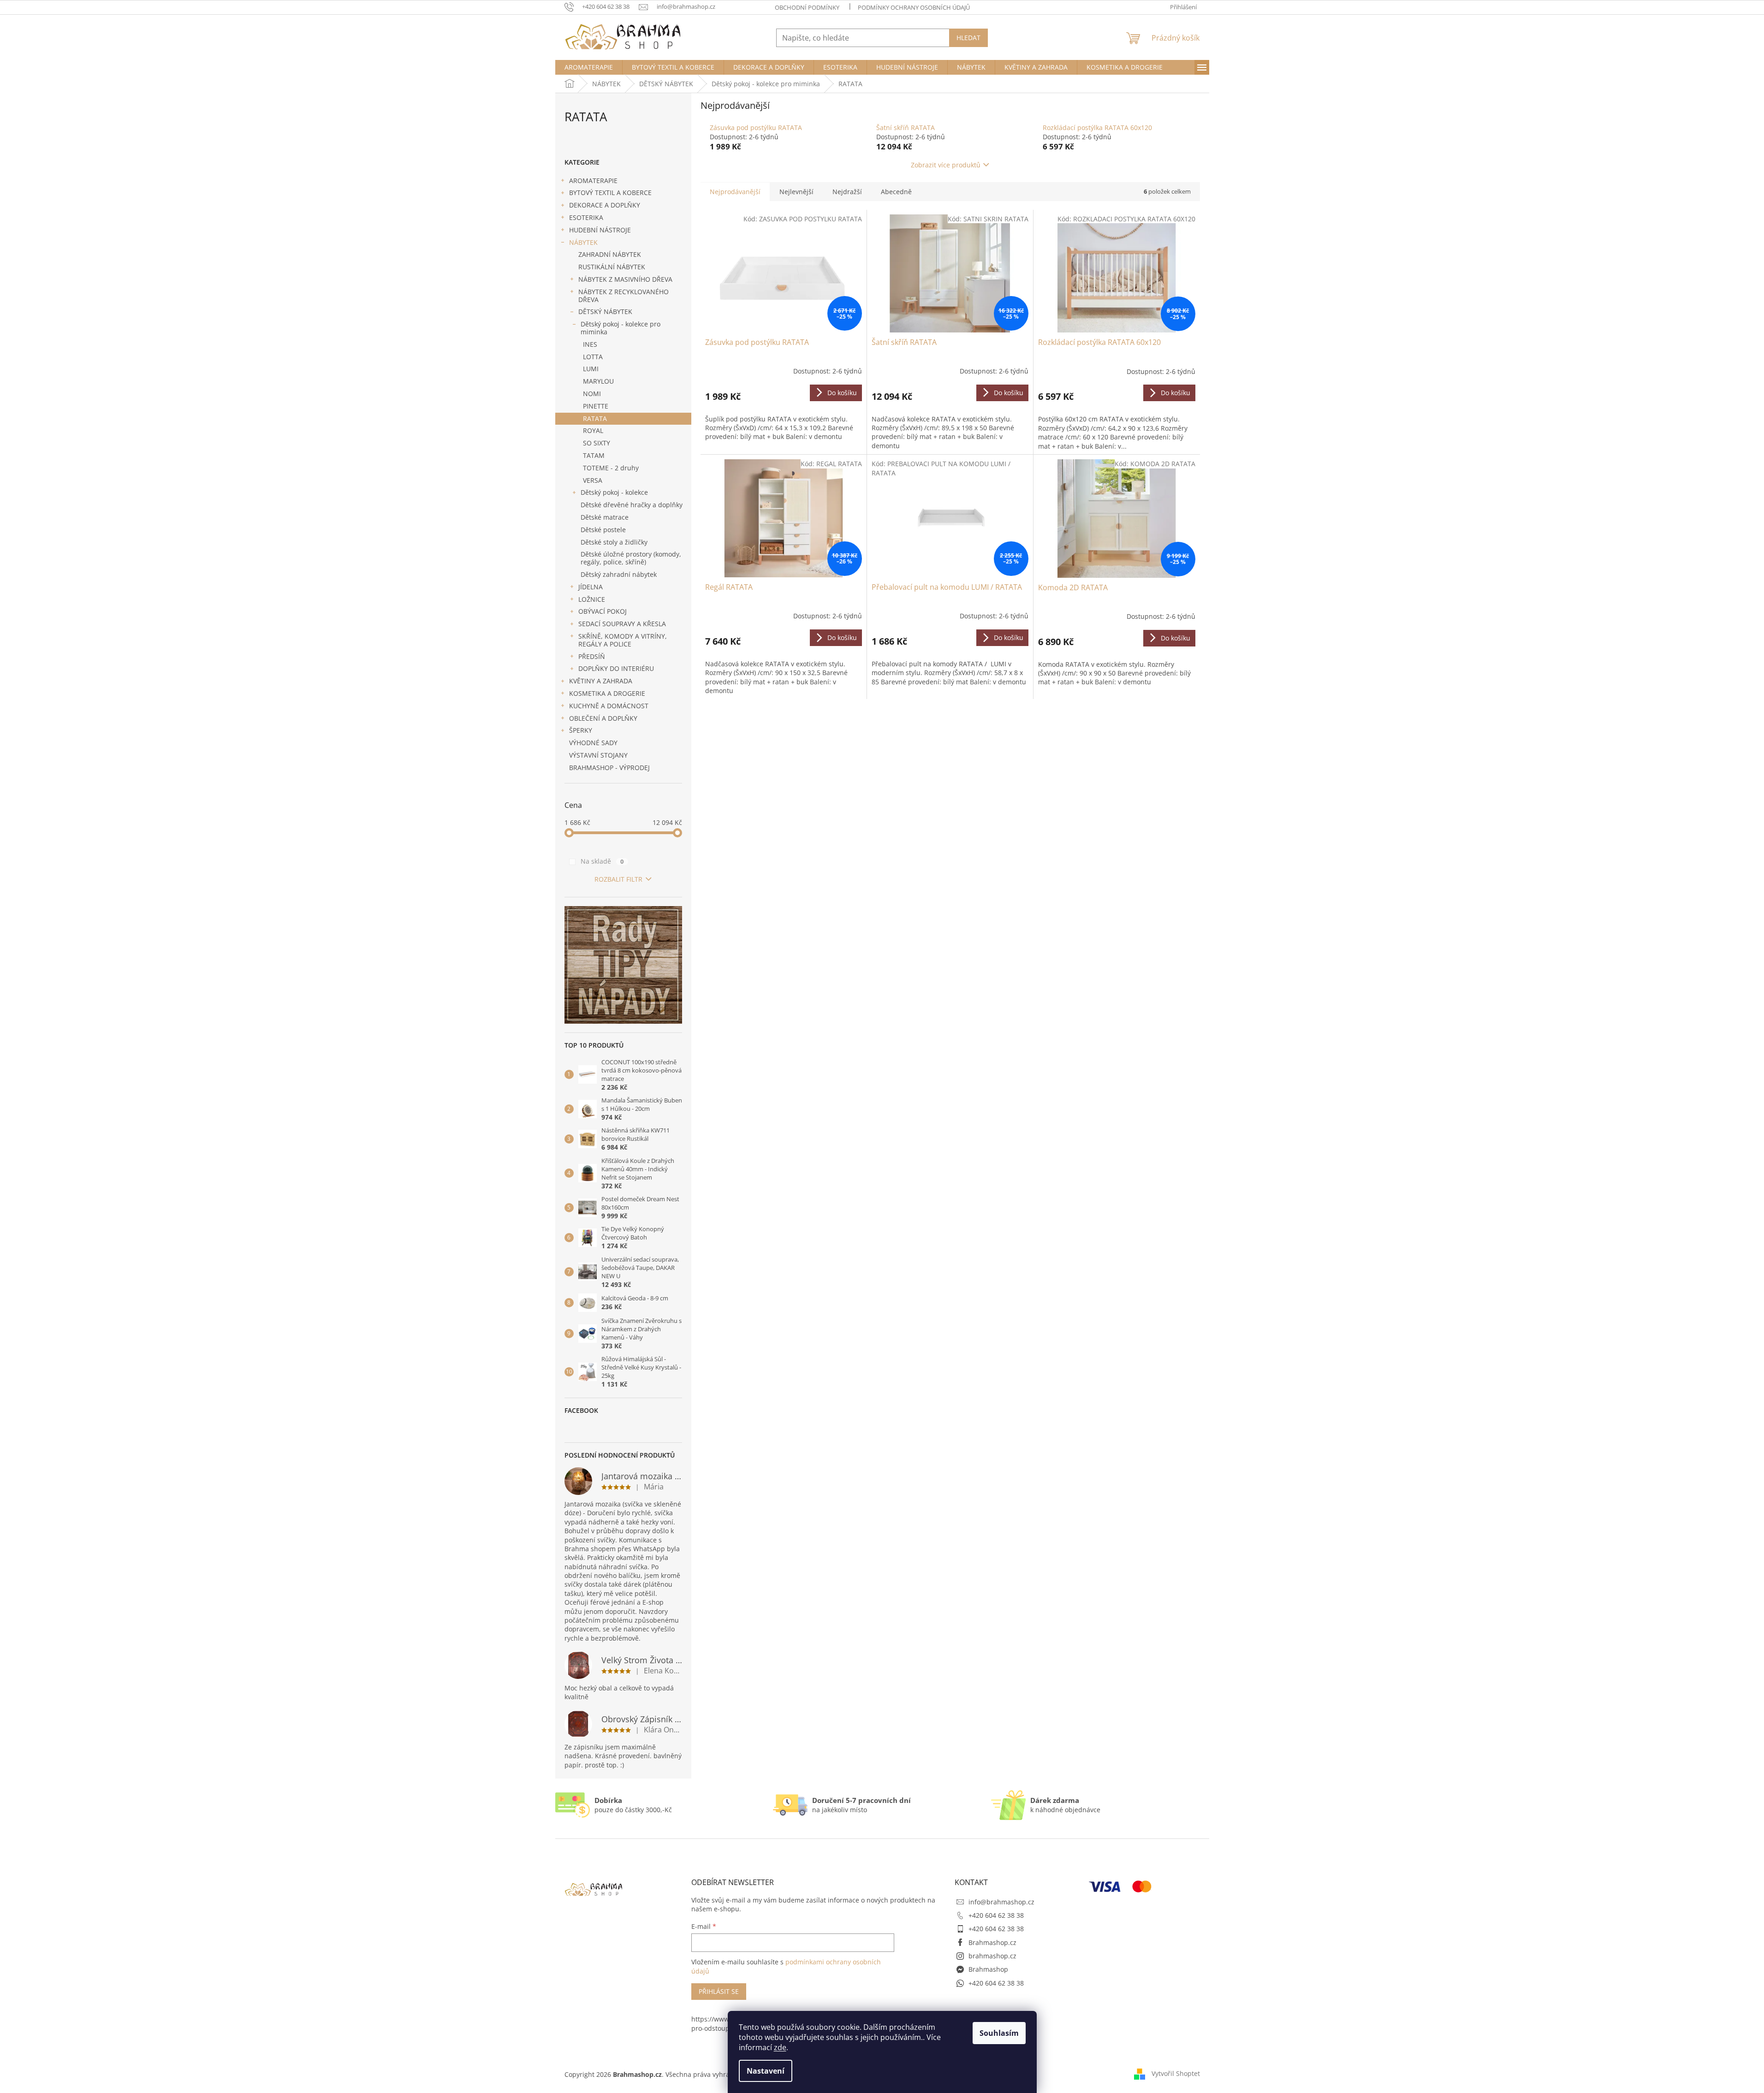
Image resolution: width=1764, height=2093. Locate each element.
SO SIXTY (597, 443)
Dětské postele (603, 530)
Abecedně (896, 192)
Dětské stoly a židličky (614, 542)
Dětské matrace (605, 517)
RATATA (595, 418)
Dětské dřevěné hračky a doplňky (632, 505)
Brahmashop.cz (992, 1942)
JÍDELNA (591, 587)
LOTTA (593, 357)
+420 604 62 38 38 (996, 1915)
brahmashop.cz (992, 1956)
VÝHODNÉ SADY (593, 743)
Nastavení (766, 2071)
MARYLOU (598, 381)
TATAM (594, 455)
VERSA (593, 480)
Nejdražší (847, 192)
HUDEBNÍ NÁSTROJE (600, 230)
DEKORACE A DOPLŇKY (605, 205)
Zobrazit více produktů (946, 165)
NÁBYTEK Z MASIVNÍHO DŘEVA (625, 279)
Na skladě (602, 861)
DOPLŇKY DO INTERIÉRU (616, 668)
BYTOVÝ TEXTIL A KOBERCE (610, 193)
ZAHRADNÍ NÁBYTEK (610, 254)
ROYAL (593, 430)
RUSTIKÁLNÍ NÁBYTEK (612, 267)
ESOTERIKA (586, 217)
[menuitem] (589, 67)
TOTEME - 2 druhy (611, 468)
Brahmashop (988, 1969)
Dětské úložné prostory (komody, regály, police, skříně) (631, 558)
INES (590, 344)
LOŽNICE (592, 599)
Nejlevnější (796, 192)
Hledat (968, 38)
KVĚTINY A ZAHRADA (601, 681)
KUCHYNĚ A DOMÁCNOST (609, 706)
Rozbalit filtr (618, 879)
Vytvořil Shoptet (1176, 2073)
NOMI (592, 394)
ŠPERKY (581, 730)
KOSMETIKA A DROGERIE (607, 693)
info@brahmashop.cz (1001, 1902)
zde (780, 2047)
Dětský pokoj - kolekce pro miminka (621, 328)
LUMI (591, 369)
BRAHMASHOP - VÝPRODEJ (609, 768)
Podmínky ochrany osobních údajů (914, 7)
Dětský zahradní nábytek (619, 574)
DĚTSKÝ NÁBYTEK (605, 311)
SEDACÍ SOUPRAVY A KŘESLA (622, 624)
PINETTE (596, 406)
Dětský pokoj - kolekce (614, 492)
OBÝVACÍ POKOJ (603, 611)
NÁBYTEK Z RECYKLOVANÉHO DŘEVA (624, 296)
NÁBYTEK (583, 242)
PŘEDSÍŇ (592, 656)
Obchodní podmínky (807, 7)
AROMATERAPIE (593, 181)
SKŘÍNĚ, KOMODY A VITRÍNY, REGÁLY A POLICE (623, 640)
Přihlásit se (719, 1991)
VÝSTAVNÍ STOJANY (598, 755)
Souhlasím (999, 2033)
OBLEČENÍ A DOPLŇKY (603, 718)
